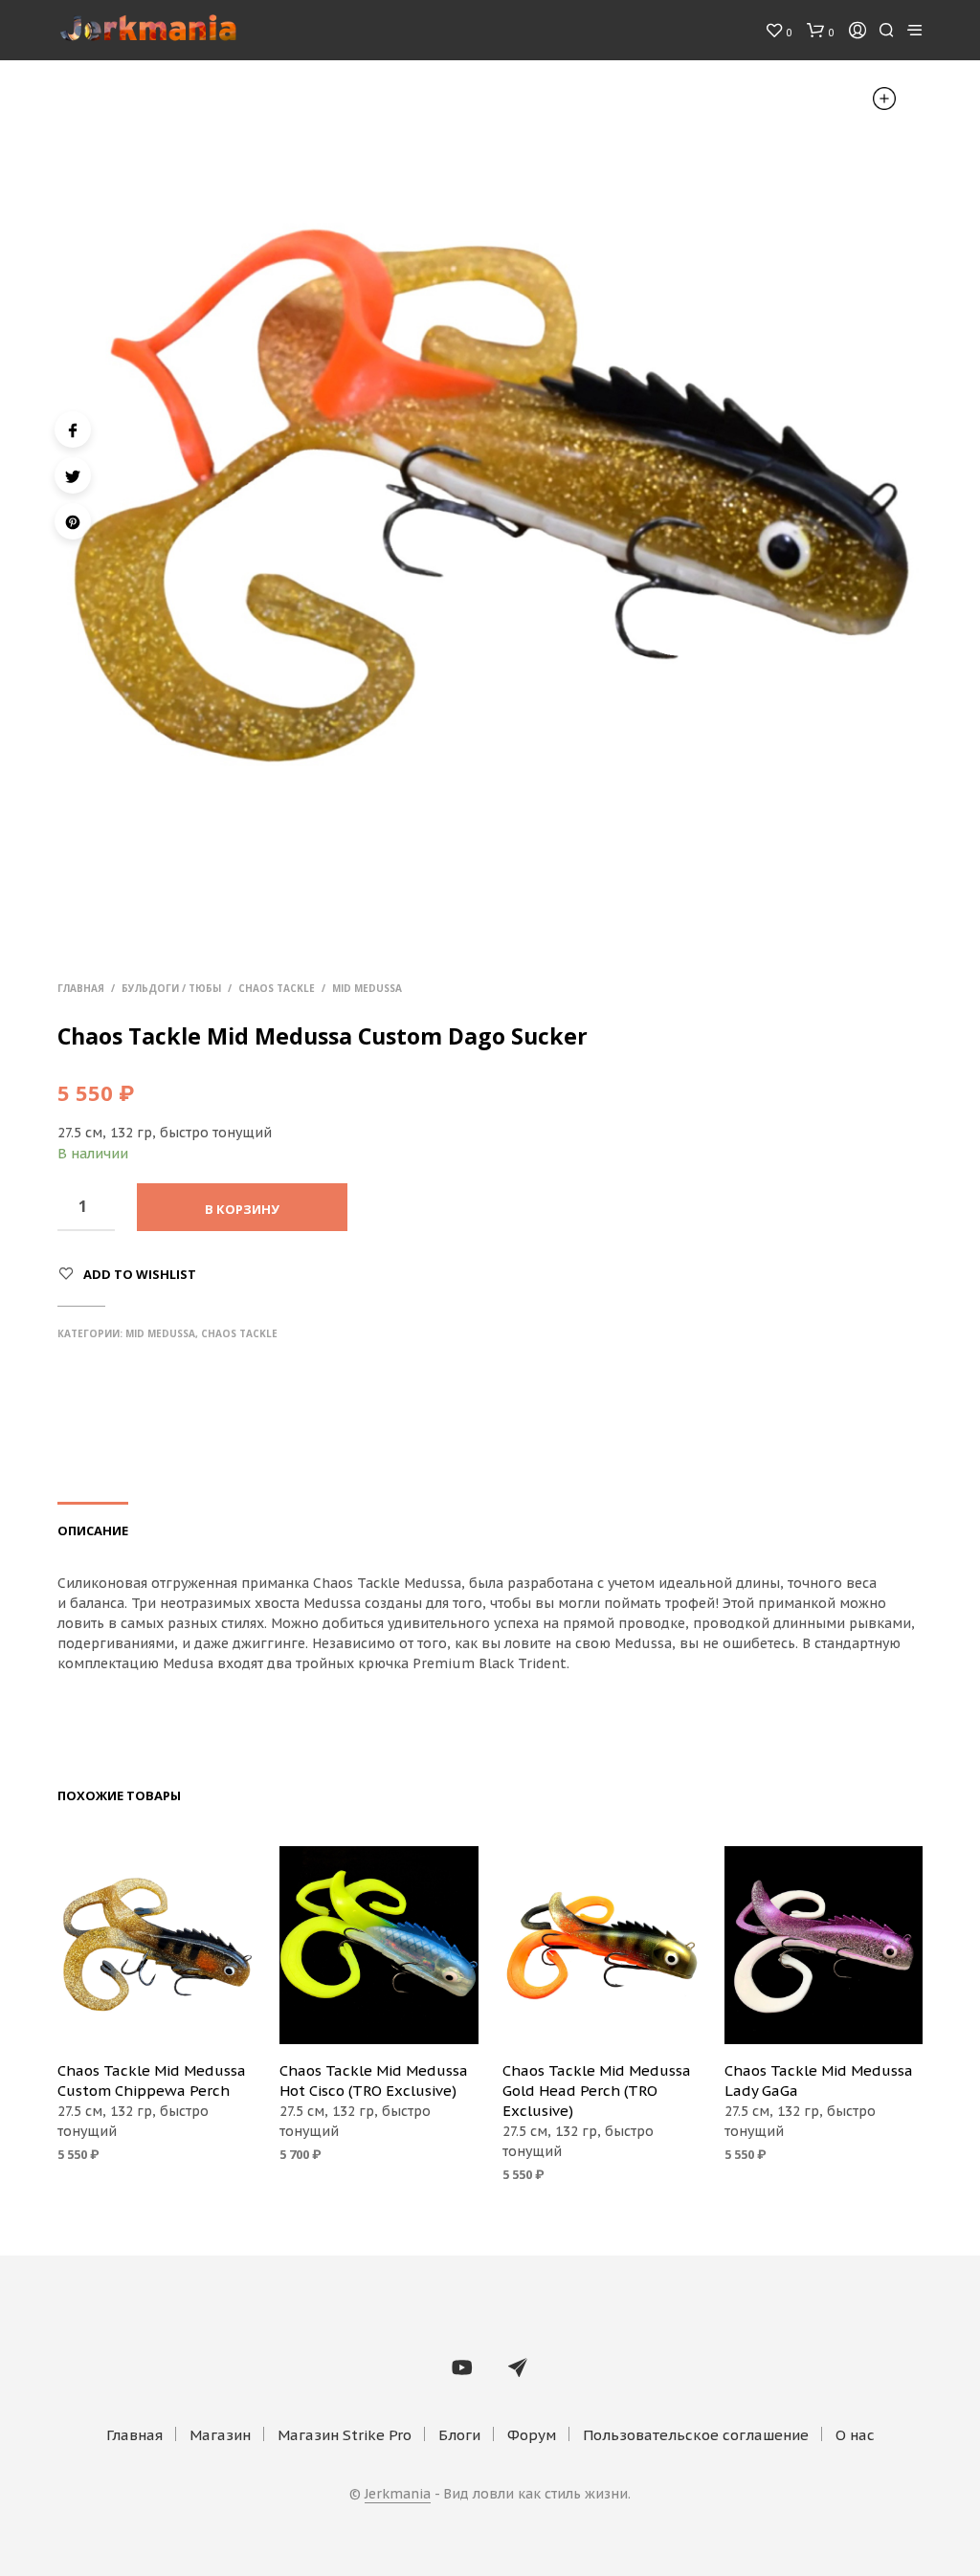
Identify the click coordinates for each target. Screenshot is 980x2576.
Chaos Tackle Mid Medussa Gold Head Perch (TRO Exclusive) (597, 2091)
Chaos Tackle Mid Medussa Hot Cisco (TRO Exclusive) (374, 2081)
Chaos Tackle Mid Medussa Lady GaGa (819, 2081)
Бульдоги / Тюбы (171, 988)
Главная (81, 988)
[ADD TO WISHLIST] (157, 2018)
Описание (93, 1530)
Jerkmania (398, 2495)
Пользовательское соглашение (696, 2435)
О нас (855, 2435)
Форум (532, 2435)
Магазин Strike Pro (345, 2435)
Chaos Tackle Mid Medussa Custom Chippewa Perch (152, 2081)
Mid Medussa (367, 988)
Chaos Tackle (277, 988)
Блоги (459, 2435)
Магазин (220, 2435)
